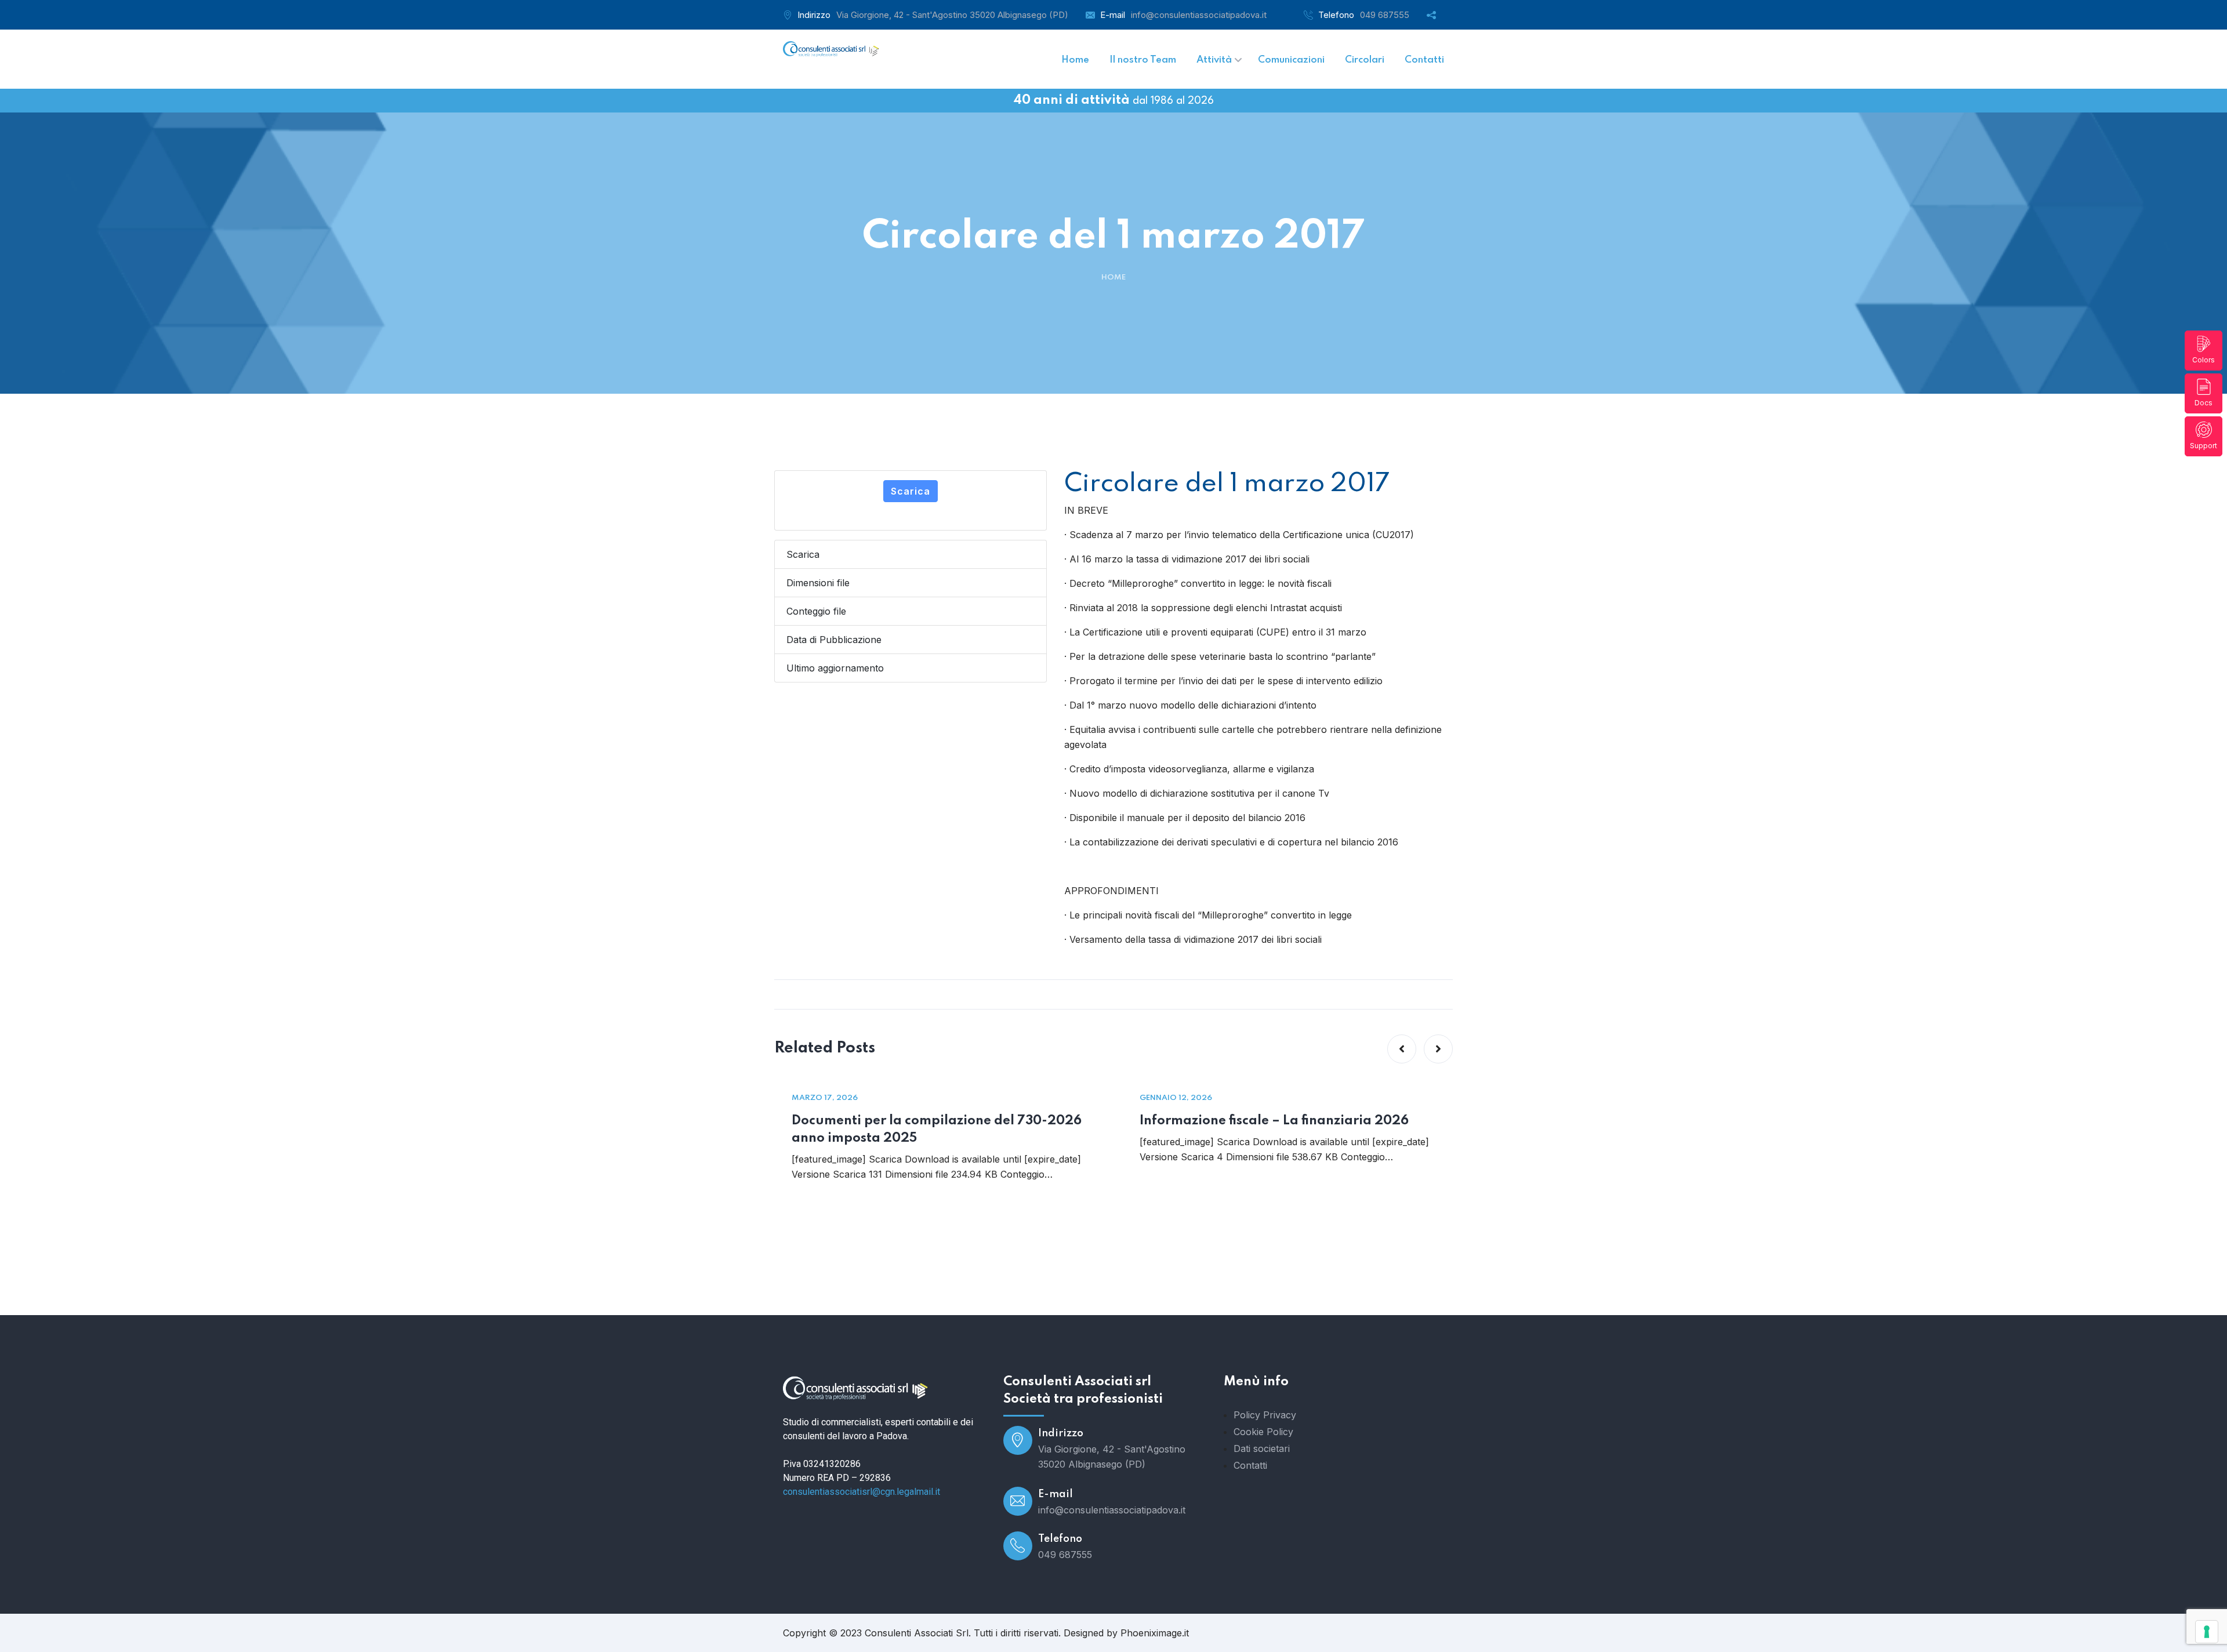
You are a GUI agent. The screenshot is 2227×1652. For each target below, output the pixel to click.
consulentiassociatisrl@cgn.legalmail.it (862, 1492)
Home (1113, 277)
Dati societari (1262, 1448)
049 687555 (1385, 15)
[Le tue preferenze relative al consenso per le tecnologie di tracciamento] (2207, 1632)
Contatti (1250, 1465)
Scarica (911, 491)
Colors (2204, 360)
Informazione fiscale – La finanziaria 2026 (1274, 1121)
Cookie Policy (1263, 1432)
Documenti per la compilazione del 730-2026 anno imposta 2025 (937, 1130)
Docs (2204, 403)
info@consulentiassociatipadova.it (1199, 15)
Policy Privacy (1265, 1415)
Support (2204, 446)
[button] (1402, 1049)
